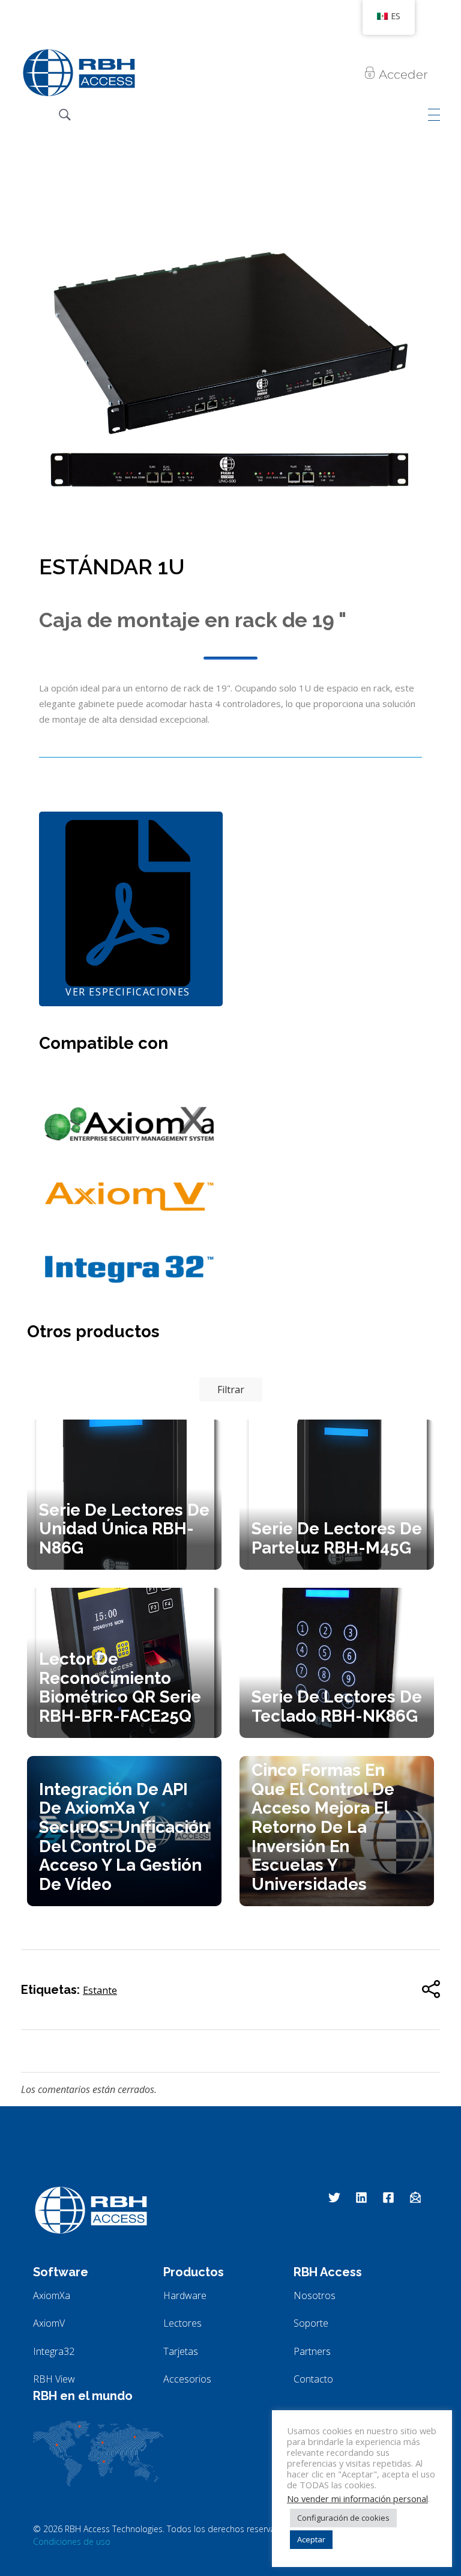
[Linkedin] (361, 2198)
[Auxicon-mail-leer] (415, 2198)
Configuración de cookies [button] (343, 2518)
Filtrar (231, 1390)
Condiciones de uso (72, 2541)
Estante (100, 1990)
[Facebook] (388, 2198)
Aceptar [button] (311, 2539)
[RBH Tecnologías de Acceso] (79, 73)
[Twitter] (334, 2198)
